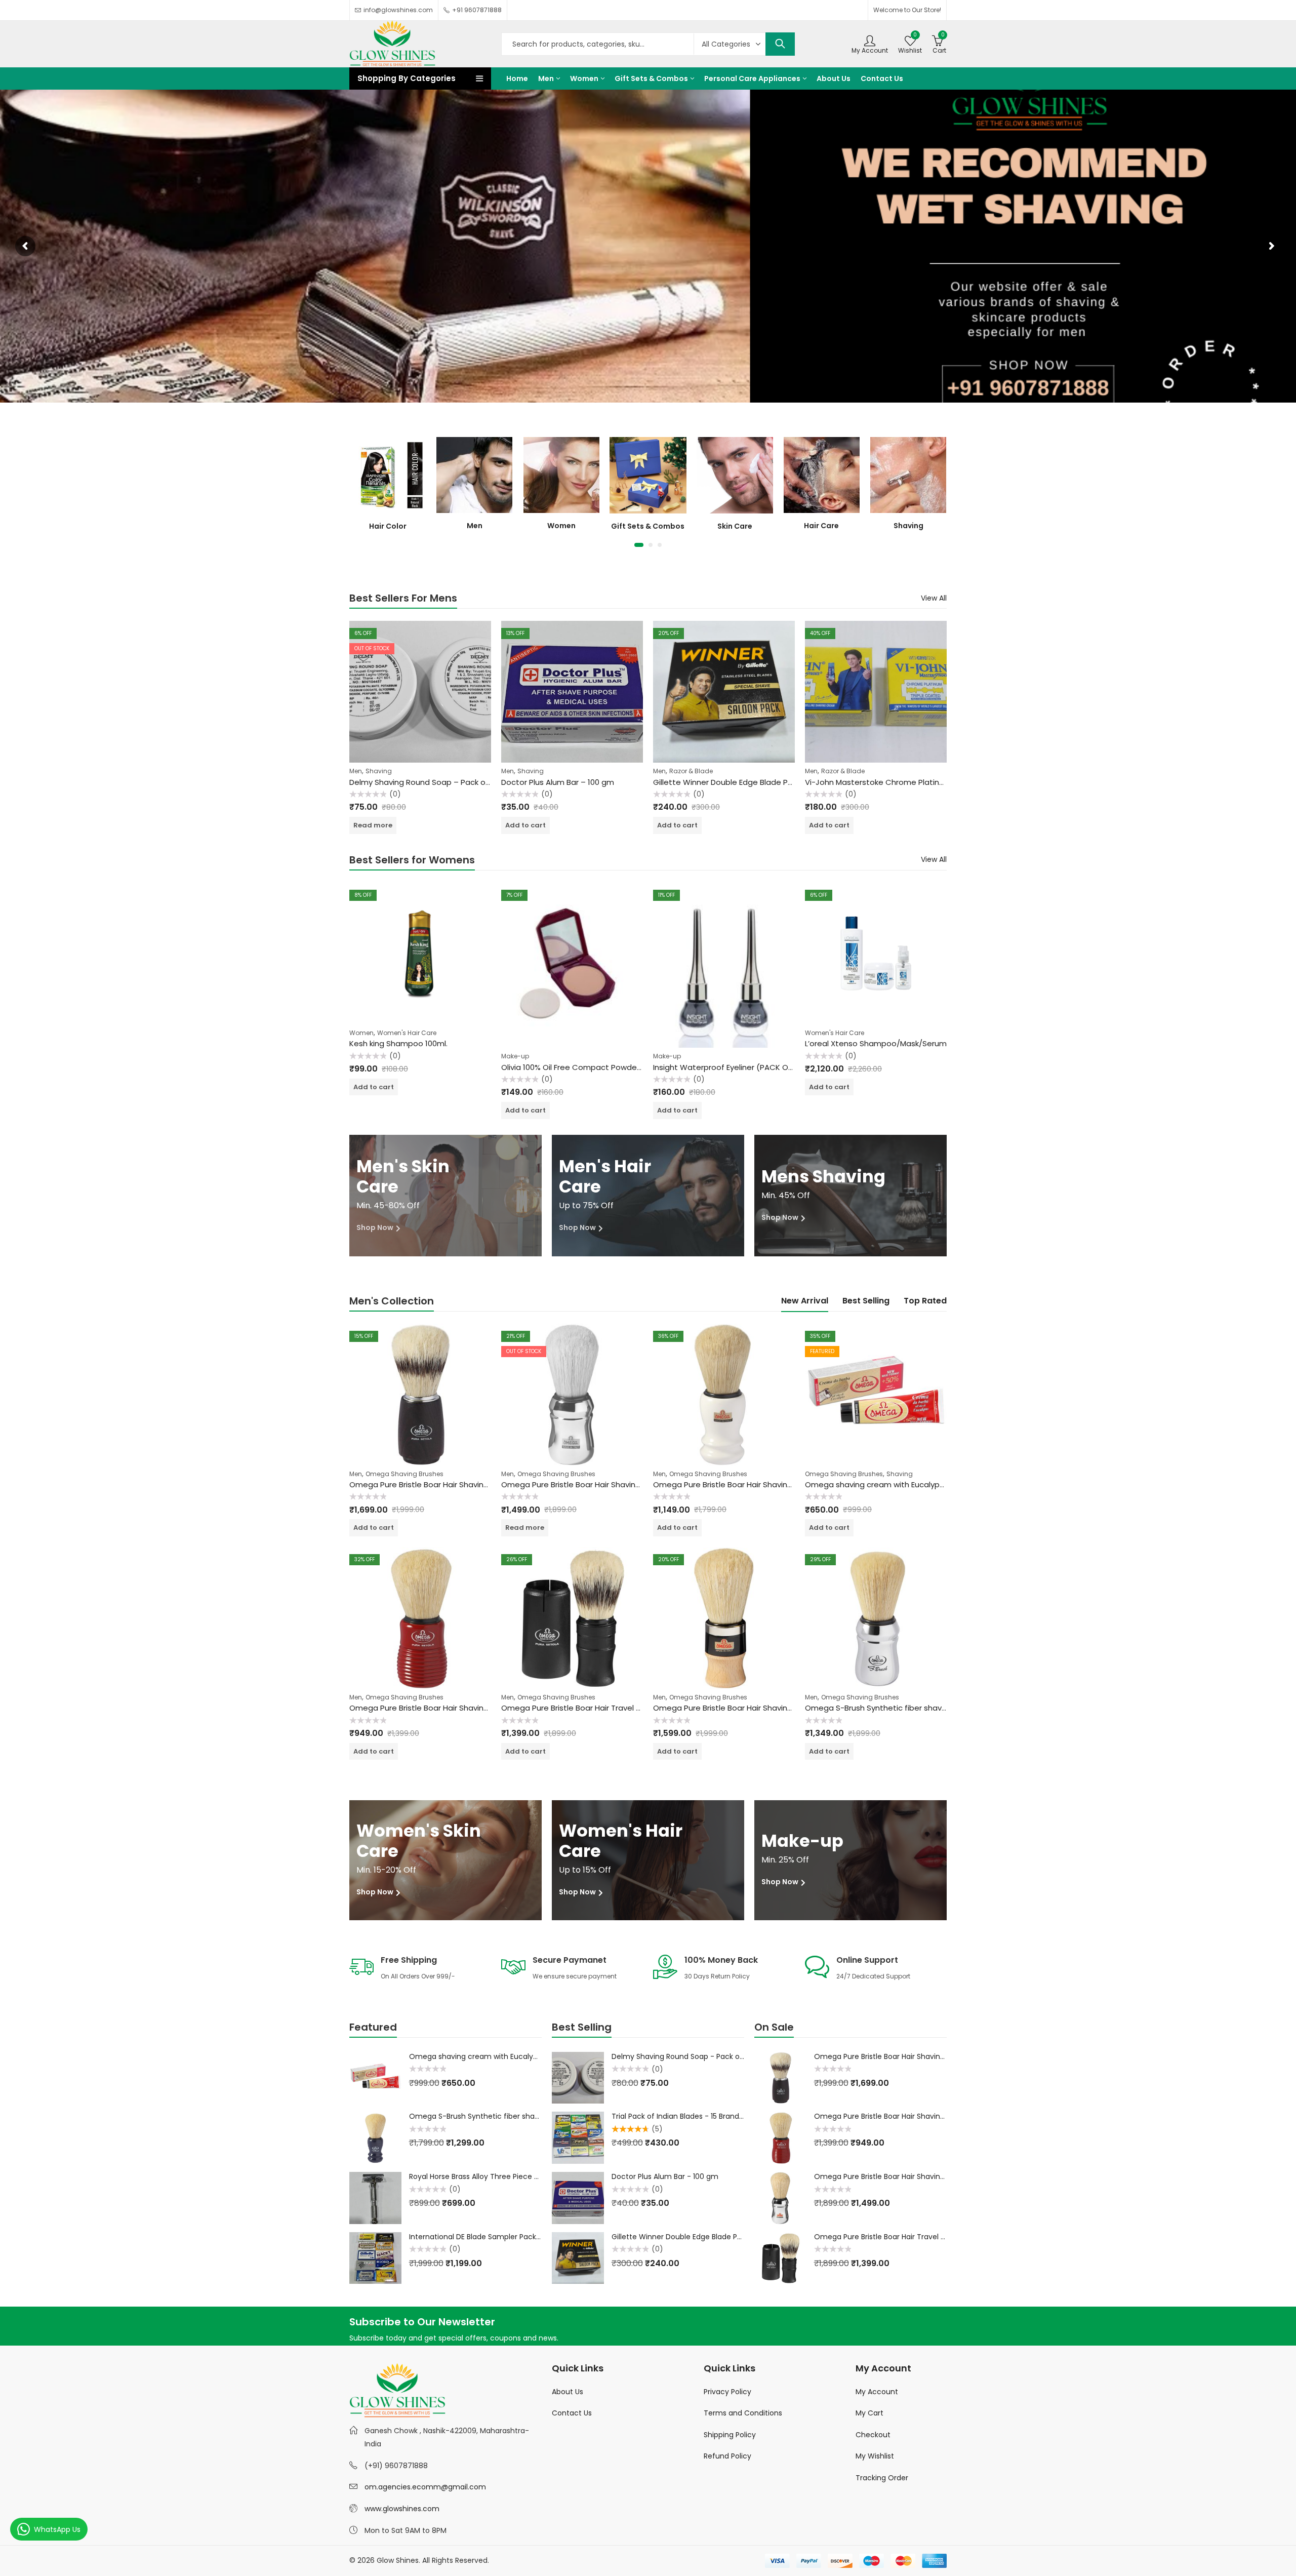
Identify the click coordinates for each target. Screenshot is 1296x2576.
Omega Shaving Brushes (404, 1474)
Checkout (873, 2435)
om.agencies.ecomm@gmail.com (425, 2487)
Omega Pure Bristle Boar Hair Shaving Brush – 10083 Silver (607, 1484)
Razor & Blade (691, 771)
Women (361, 1033)
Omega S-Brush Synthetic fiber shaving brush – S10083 (907, 1708)
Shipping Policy (730, 2435)
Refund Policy (727, 2456)
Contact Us (572, 2413)
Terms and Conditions (743, 2413)
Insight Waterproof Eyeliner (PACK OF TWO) (734, 1067)
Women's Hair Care (407, 1033)
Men (356, 771)
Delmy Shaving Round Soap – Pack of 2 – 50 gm (439, 782)
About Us (568, 2392)
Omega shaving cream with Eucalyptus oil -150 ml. (899, 1484)
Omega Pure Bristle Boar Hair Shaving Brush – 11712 (443, 1484)
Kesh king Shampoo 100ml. (398, 1043)
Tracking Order (882, 2478)
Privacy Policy (727, 2392)
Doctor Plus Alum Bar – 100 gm (558, 782)
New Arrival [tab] (805, 1301)
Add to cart (525, 825)
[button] (639, 545)
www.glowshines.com (402, 2509)
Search (780, 44)
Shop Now (376, 1227)
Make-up (515, 1056)
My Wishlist (875, 2456)
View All (934, 598)
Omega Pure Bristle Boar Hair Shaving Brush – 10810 (444, 1708)
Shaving (379, 771)
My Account (877, 2392)
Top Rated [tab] (925, 1301)
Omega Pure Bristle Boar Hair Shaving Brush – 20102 (748, 1708)
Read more (373, 825)
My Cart (869, 2413)
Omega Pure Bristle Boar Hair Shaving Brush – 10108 (748, 1484)
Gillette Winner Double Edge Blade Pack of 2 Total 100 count (765, 782)
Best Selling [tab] (866, 1301)
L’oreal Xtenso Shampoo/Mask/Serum (876, 1043)
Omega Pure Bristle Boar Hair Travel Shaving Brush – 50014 (610, 1708)
